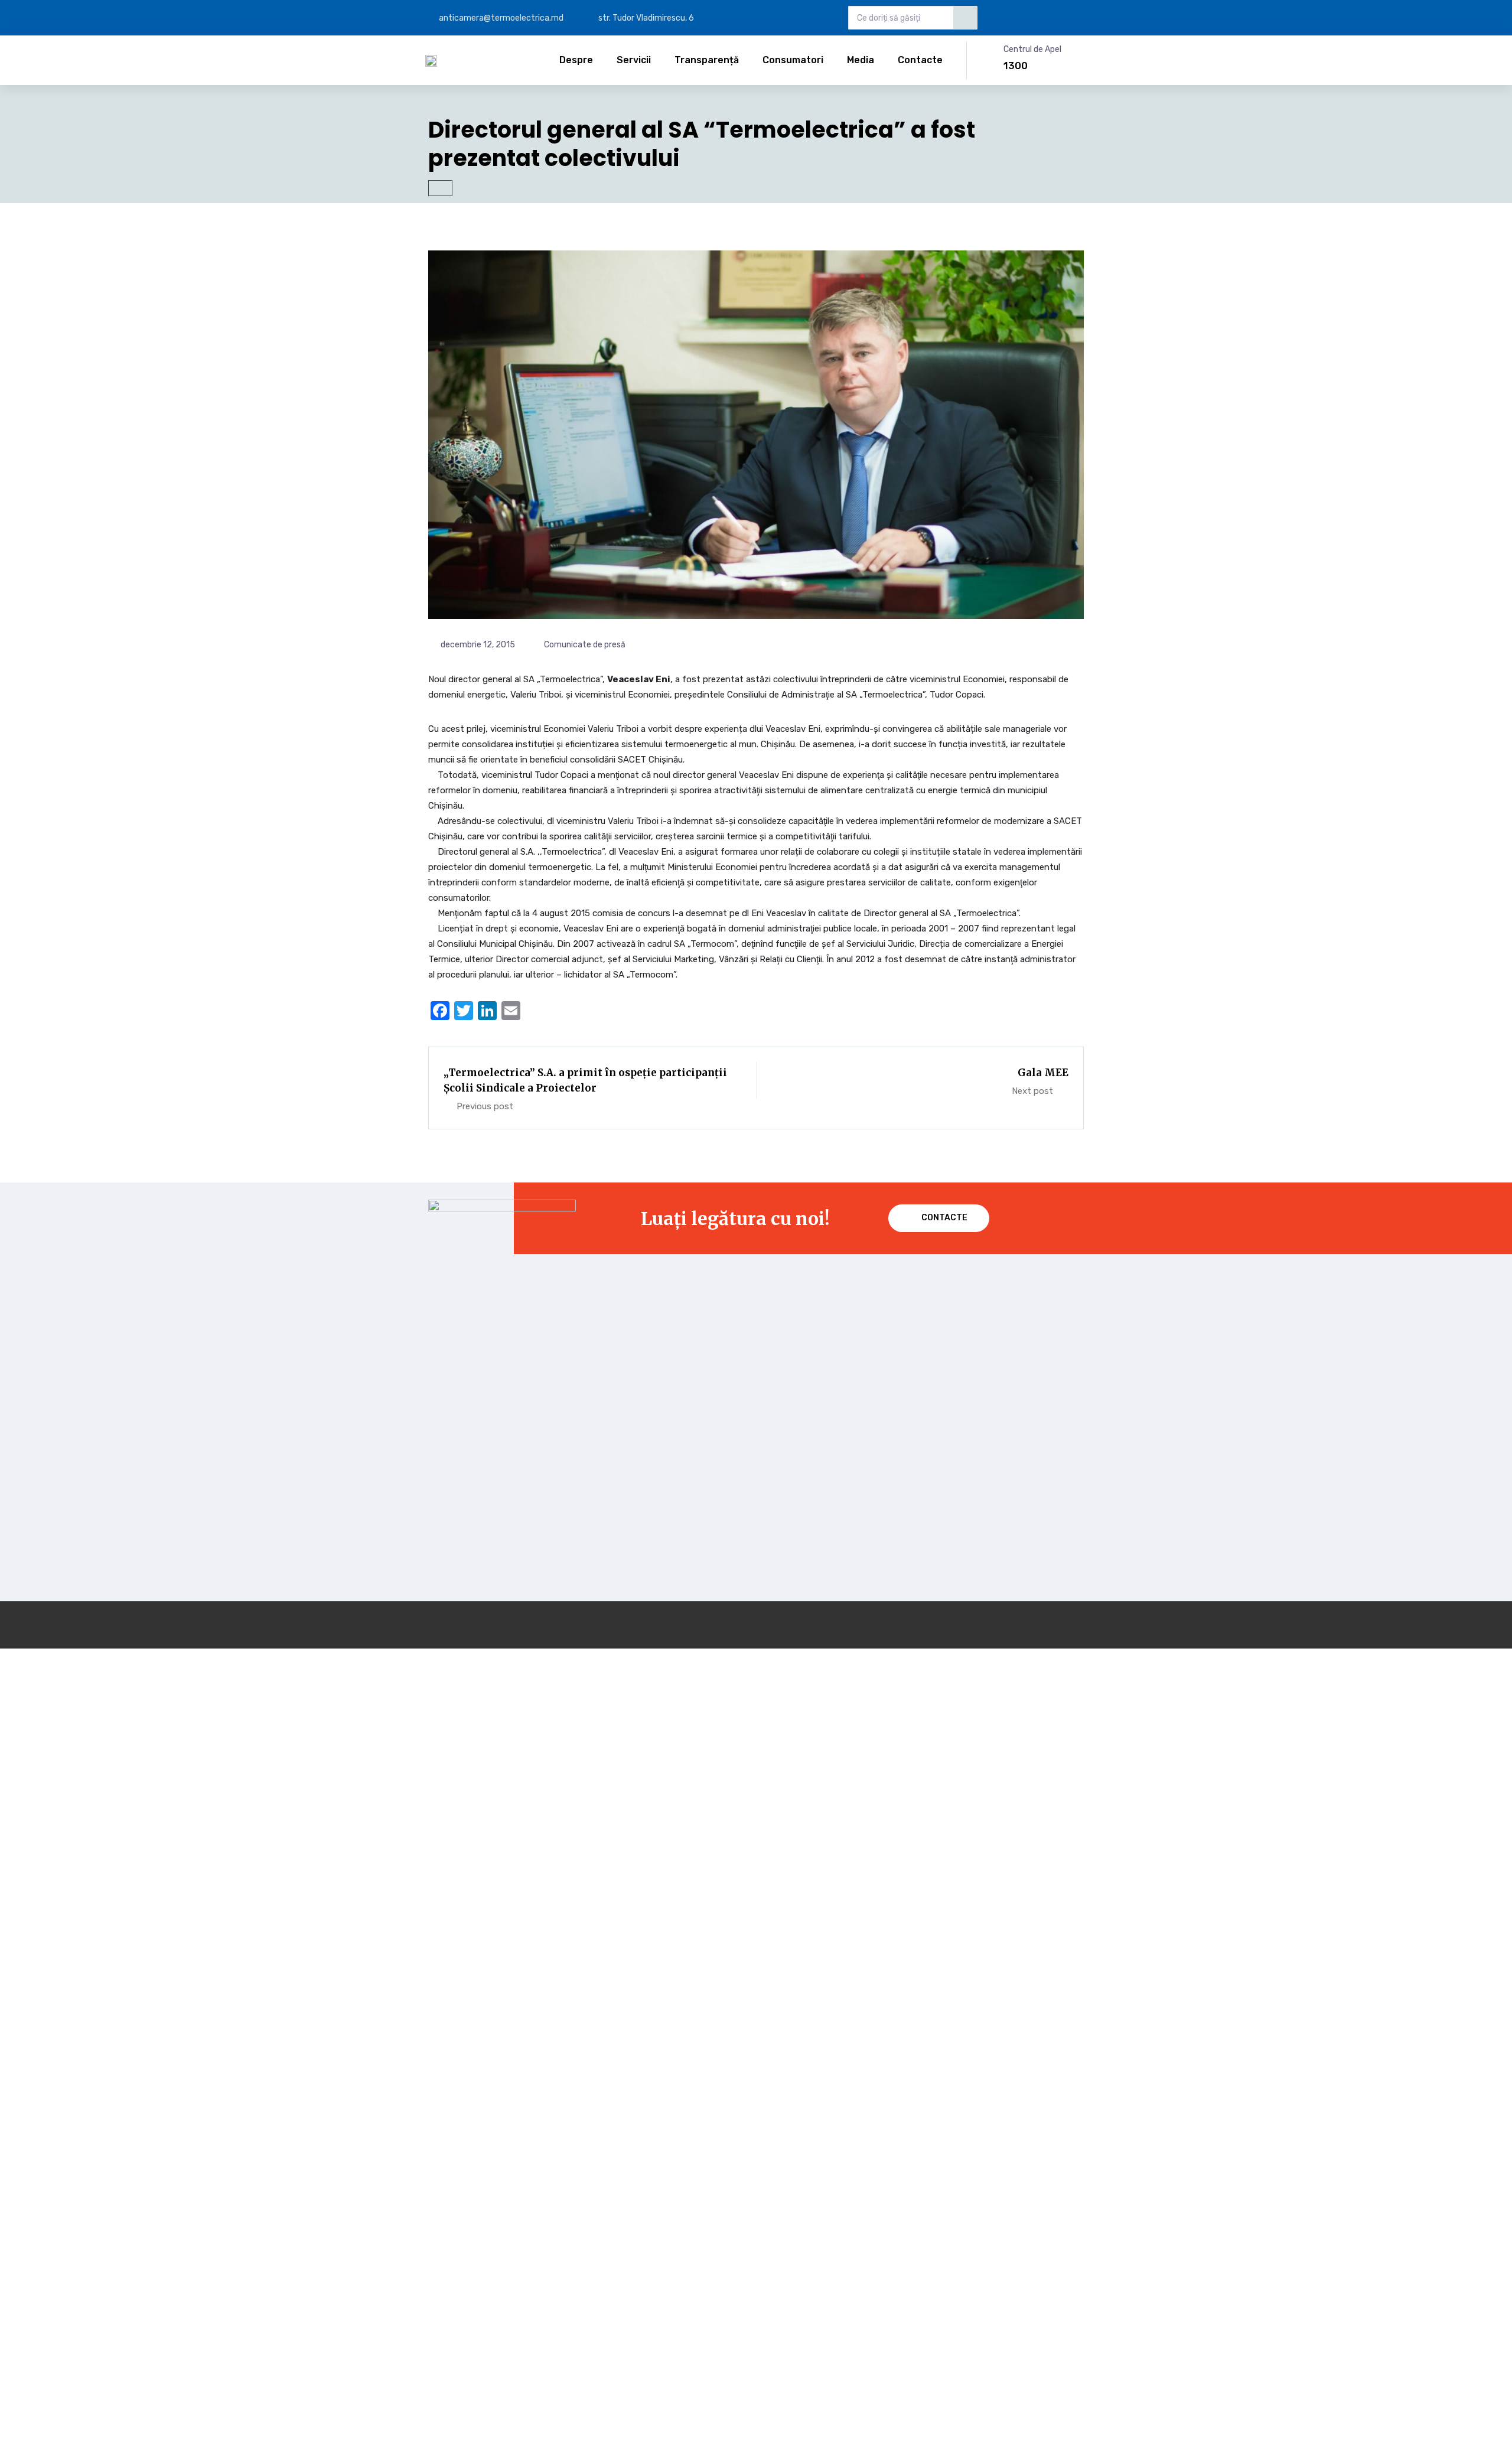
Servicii (634, 60)
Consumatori (793, 60)
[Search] (965, 18)
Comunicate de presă (585, 645)
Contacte (920, 60)
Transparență (707, 60)
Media (861, 60)
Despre (576, 60)
